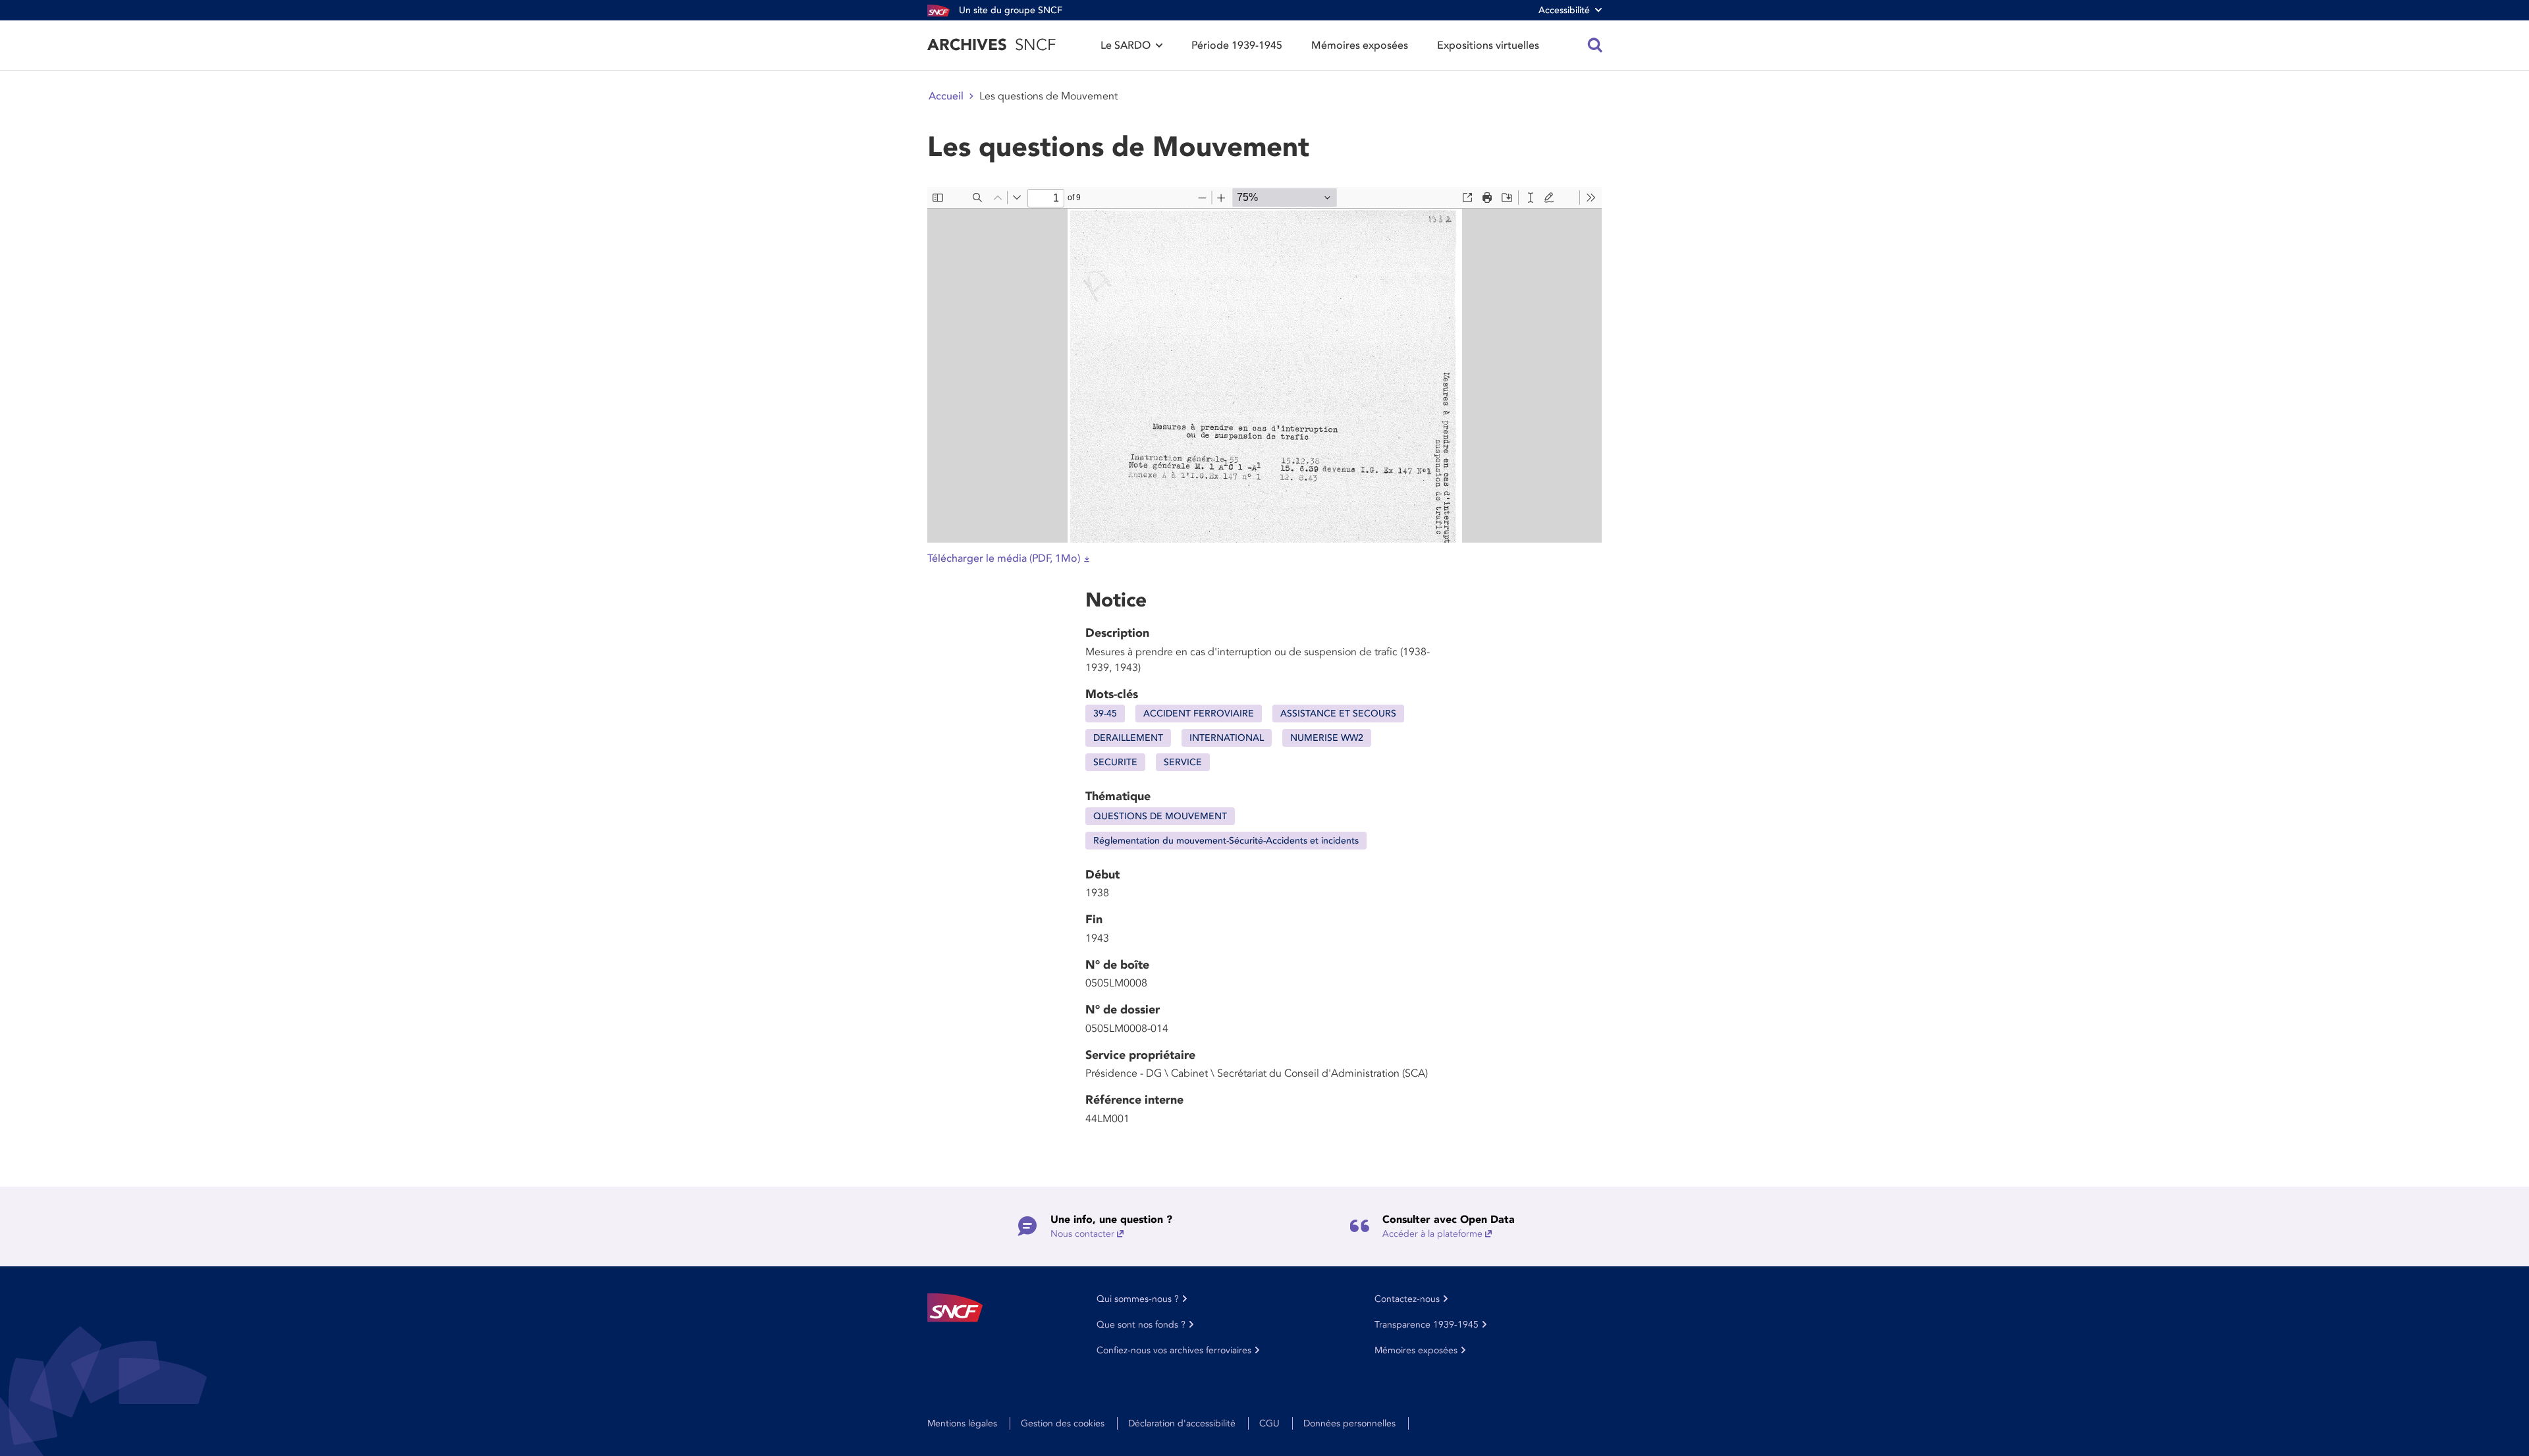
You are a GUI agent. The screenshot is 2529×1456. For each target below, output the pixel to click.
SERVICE (1183, 762)
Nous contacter (1082, 1234)
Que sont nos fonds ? (1141, 1325)
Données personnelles (1349, 1423)
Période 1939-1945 (1237, 45)
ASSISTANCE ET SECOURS (1338, 714)
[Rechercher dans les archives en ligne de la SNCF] (1595, 45)
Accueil (946, 96)
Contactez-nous (1407, 1299)
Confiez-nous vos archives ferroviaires (1174, 1350)
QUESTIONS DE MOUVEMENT (1160, 816)
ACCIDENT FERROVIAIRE (1199, 714)
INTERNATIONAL (1227, 738)
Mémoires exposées (1360, 45)
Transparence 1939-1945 (1427, 1325)
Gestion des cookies (1063, 1423)
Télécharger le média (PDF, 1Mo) (1004, 558)
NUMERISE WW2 (1327, 738)
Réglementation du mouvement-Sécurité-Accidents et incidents (1226, 841)
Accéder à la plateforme (1432, 1234)
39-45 (1105, 714)
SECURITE (1115, 762)
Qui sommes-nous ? (1138, 1299)
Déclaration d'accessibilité (1182, 1423)
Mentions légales (962, 1423)
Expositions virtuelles (1488, 45)
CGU (1269, 1423)
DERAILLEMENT (1128, 738)
